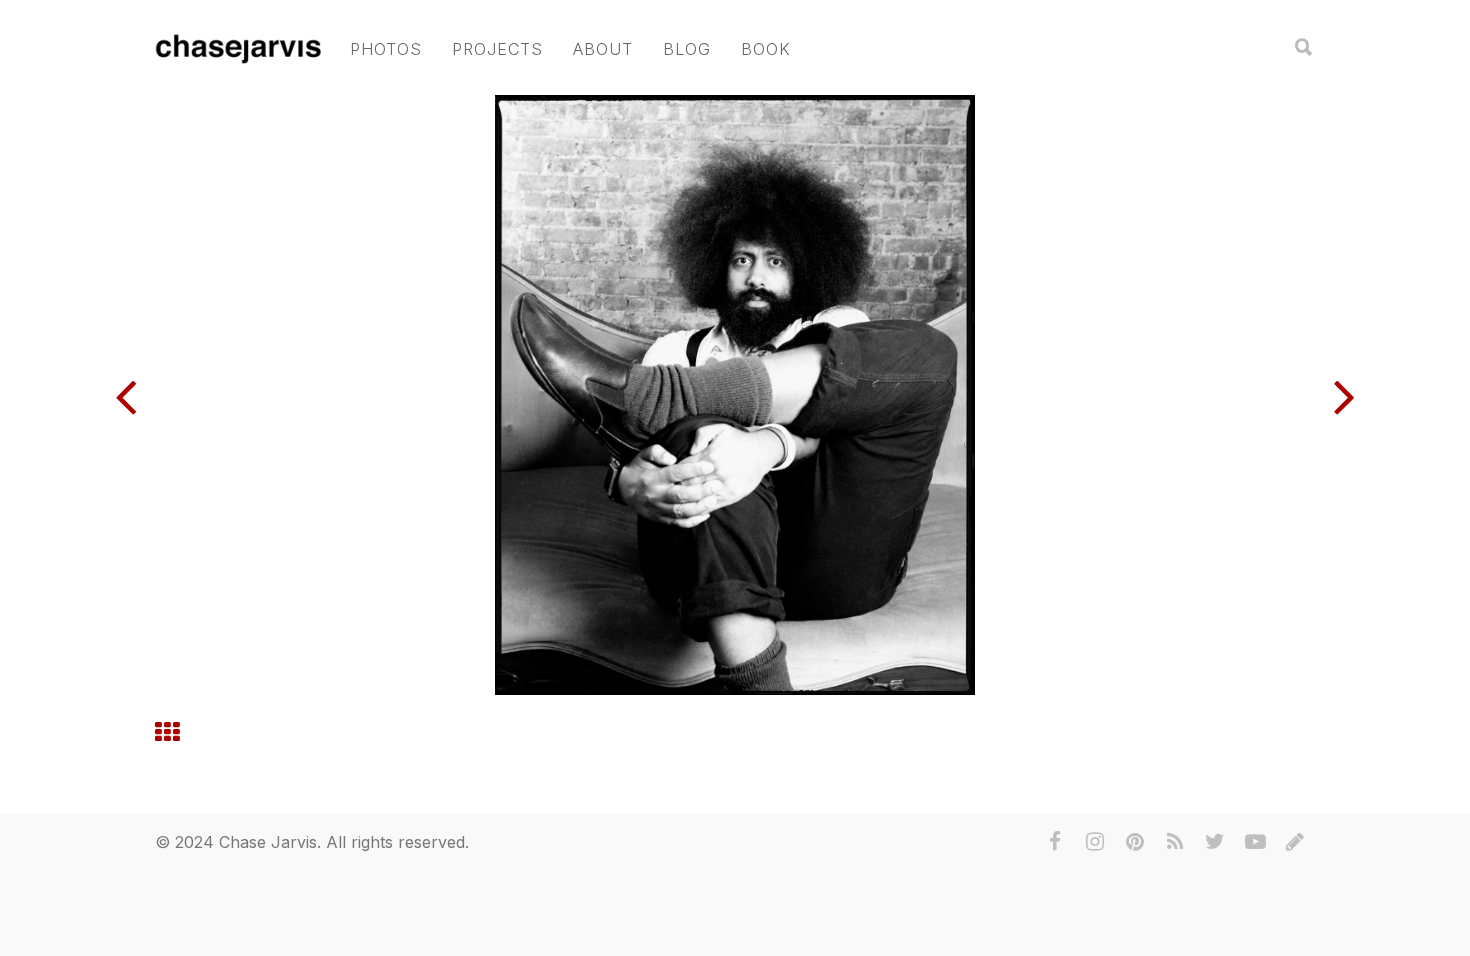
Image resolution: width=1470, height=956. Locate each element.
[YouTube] (1255, 842)
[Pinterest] (1135, 842)
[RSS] (1175, 842)
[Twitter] (1215, 842)
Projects (497, 49)
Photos (386, 49)
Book (766, 49)
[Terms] (1295, 842)
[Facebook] (1055, 842)
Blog (687, 49)
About (603, 49)
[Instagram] (1095, 842)
